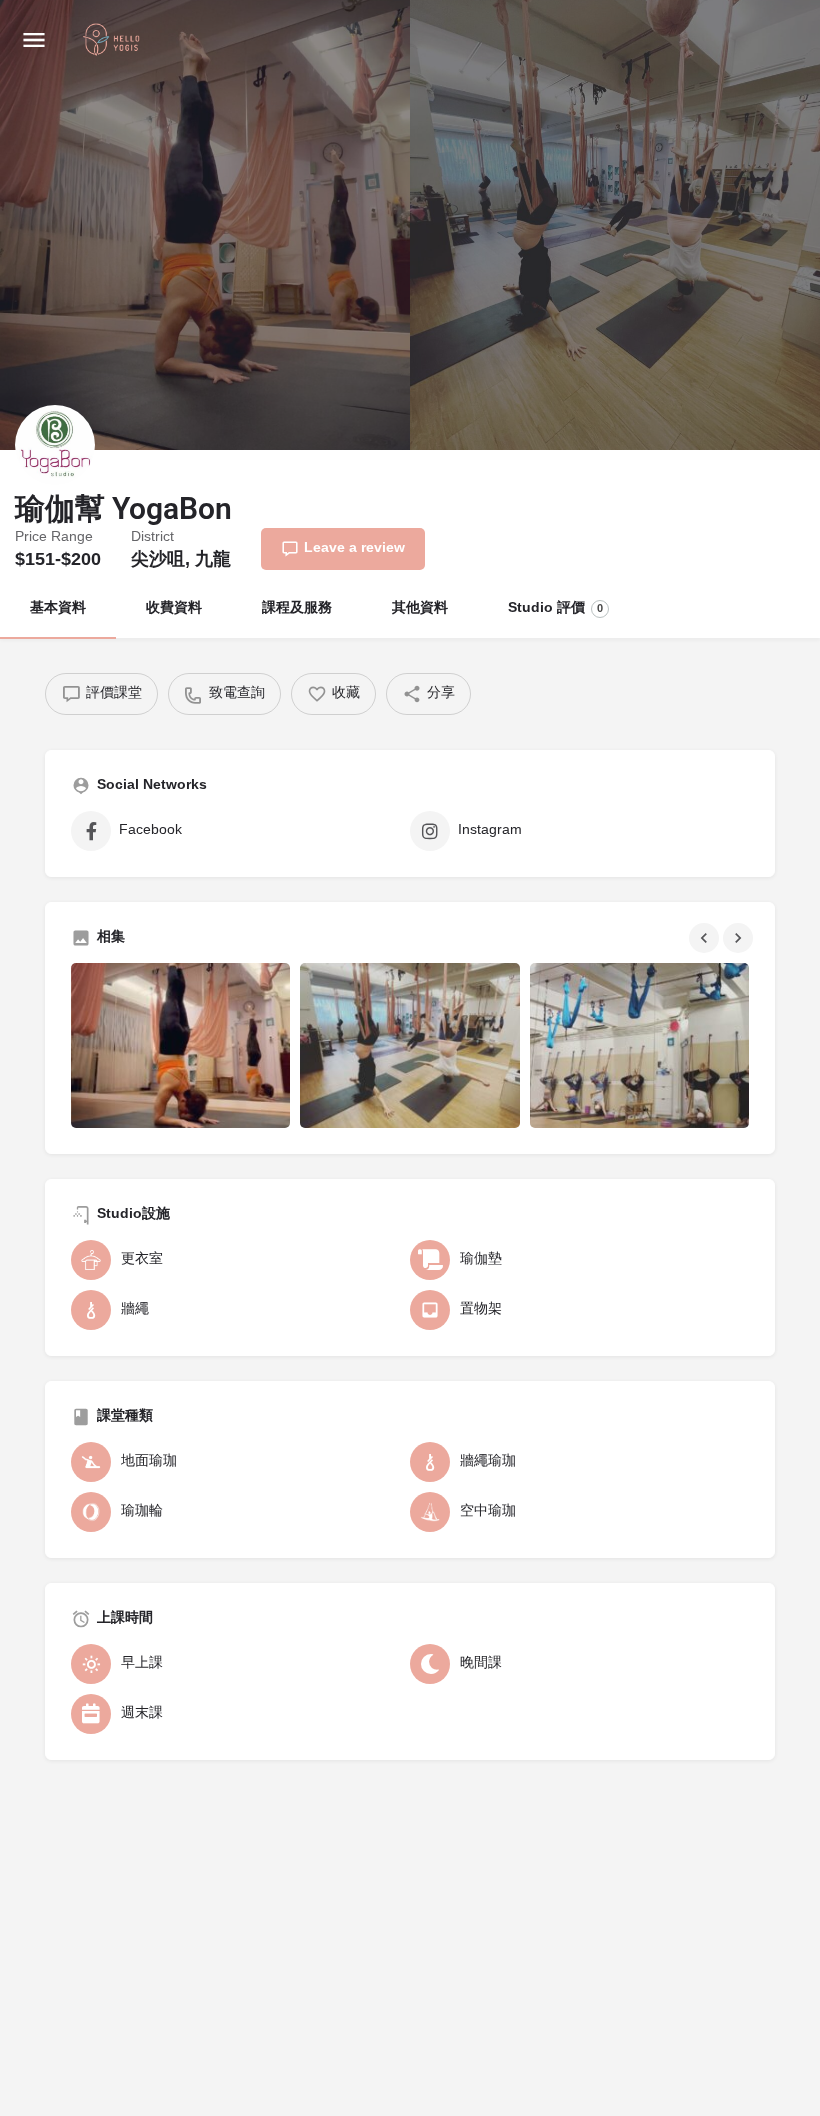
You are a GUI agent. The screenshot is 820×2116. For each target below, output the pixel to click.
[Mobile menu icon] (34, 40)
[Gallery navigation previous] (706, 938)
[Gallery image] (180, 1045)
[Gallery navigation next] (740, 938)
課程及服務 (297, 608)
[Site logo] (114, 41)
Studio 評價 (555, 608)
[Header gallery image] (205, 225)
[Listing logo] (55, 445)
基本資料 (58, 608)
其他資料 (420, 608)
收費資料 (174, 608)
